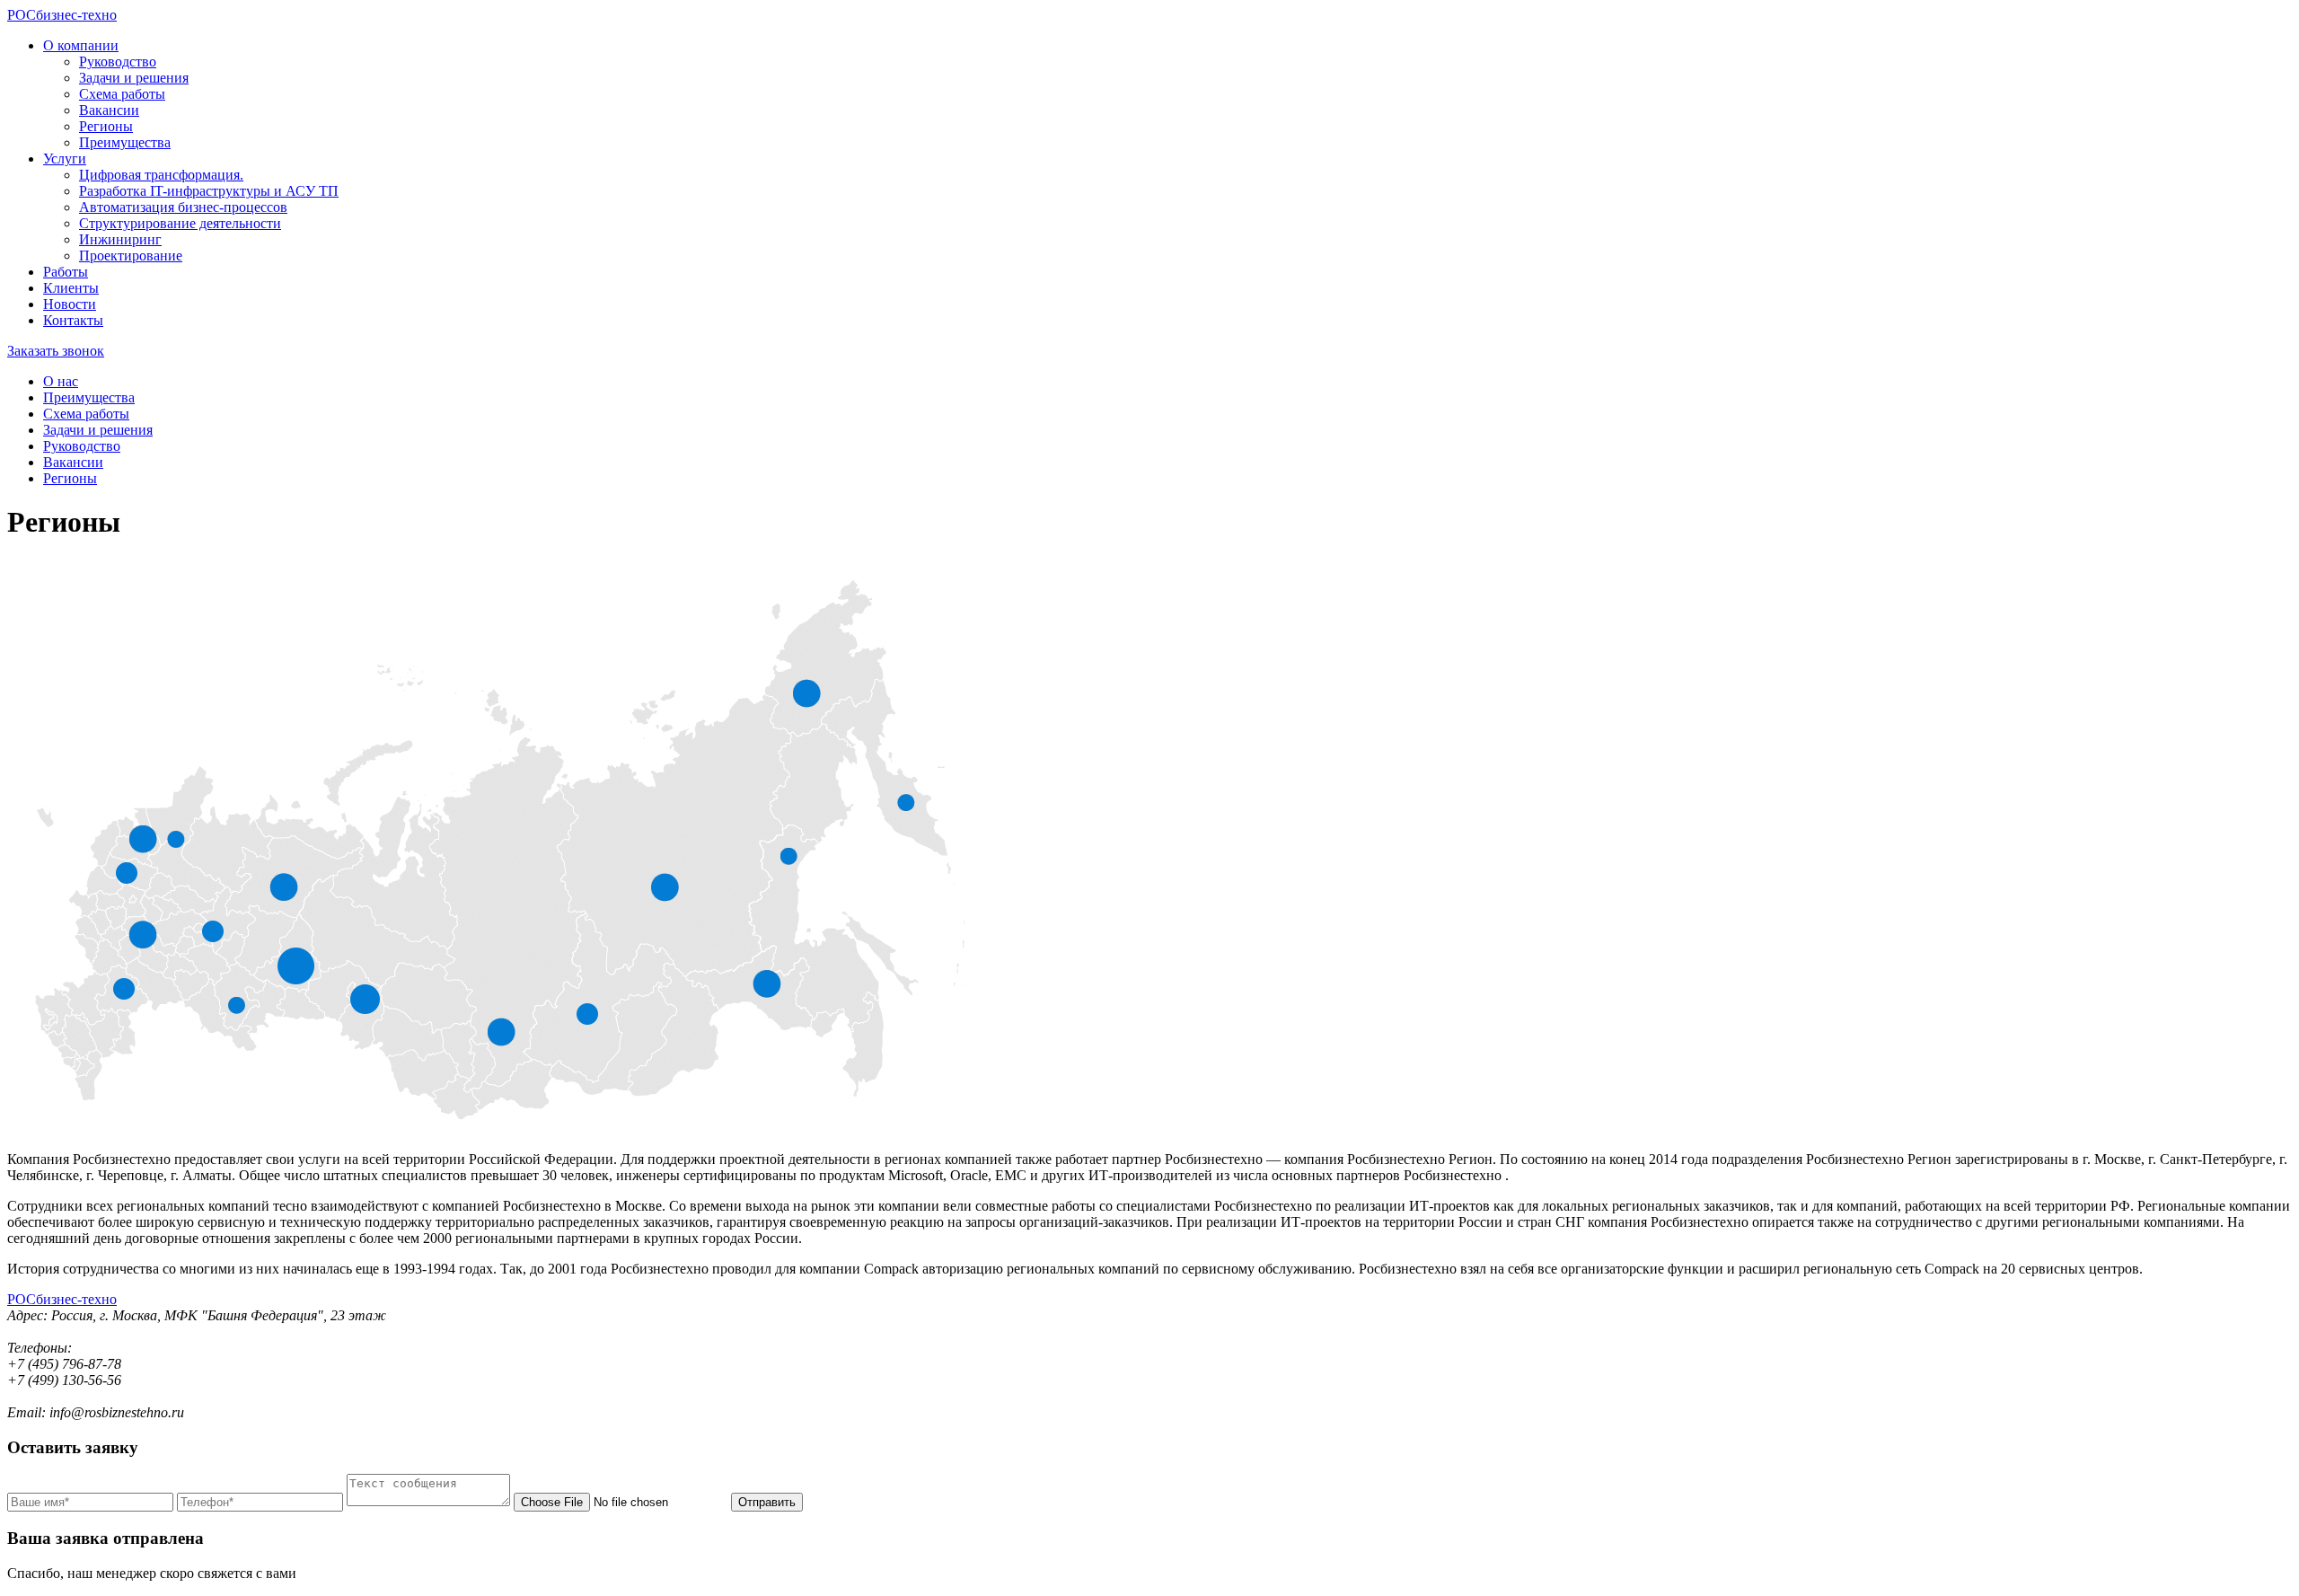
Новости (70, 304)
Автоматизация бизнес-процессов (183, 207)
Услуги (65, 159)
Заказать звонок (56, 351)
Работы (66, 272)
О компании (81, 45)
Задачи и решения (134, 78)
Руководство (118, 62)
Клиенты (71, 288)
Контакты (73, 320)
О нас (61, 381)
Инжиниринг (120, 239)
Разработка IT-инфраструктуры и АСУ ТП (209, 191)
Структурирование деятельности (180, 223)
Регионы (106, 126)
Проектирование (131, 256)
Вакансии (109, 110)
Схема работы (122, 94)
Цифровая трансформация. (161, 175)
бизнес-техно (62, 15)
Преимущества (125, 142)
